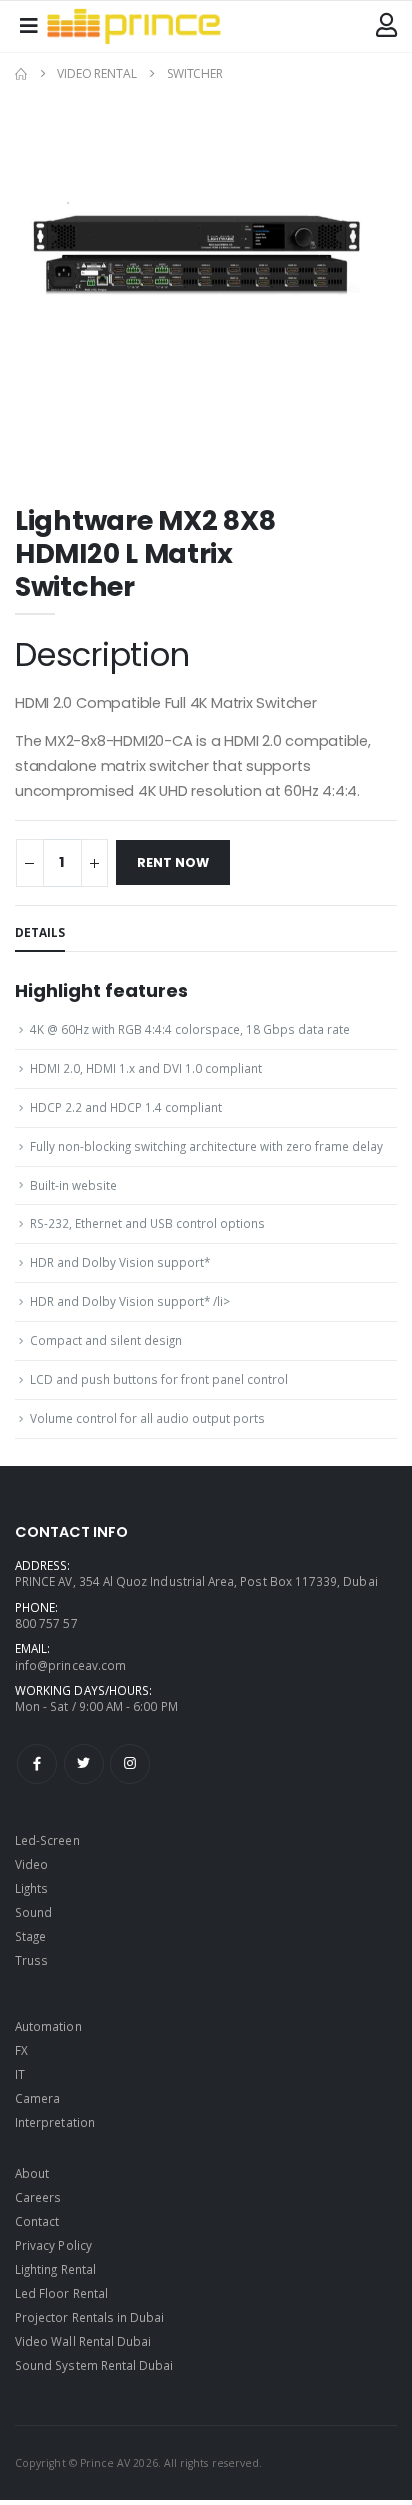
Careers (38, 2197)
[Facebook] (37, 1764)
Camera (37, 2098)
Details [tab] (40, 932)
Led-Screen (47, 1840)
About (32, 2173)
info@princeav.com (70, 1665)
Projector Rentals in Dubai (90, 2317)
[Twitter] (84, 1764)
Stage (30, 1936)
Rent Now (173, 862)
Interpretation (55, 2122)
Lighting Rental (55, 2269)
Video (31, 1864)
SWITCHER (195, 73)
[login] (386, 26)
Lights (31, 1888)
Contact (37, 2221)
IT (20, 2074)
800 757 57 (46, 1623)
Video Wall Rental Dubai (83, 2341)
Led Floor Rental (61, 2293)
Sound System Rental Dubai (94, 2365)
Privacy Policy (53, 2245)
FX (21, 2050)
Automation (48, 2026)
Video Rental (97, 73)
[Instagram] (130, 1764)
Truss (31, 1960)
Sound (33, 1912)
